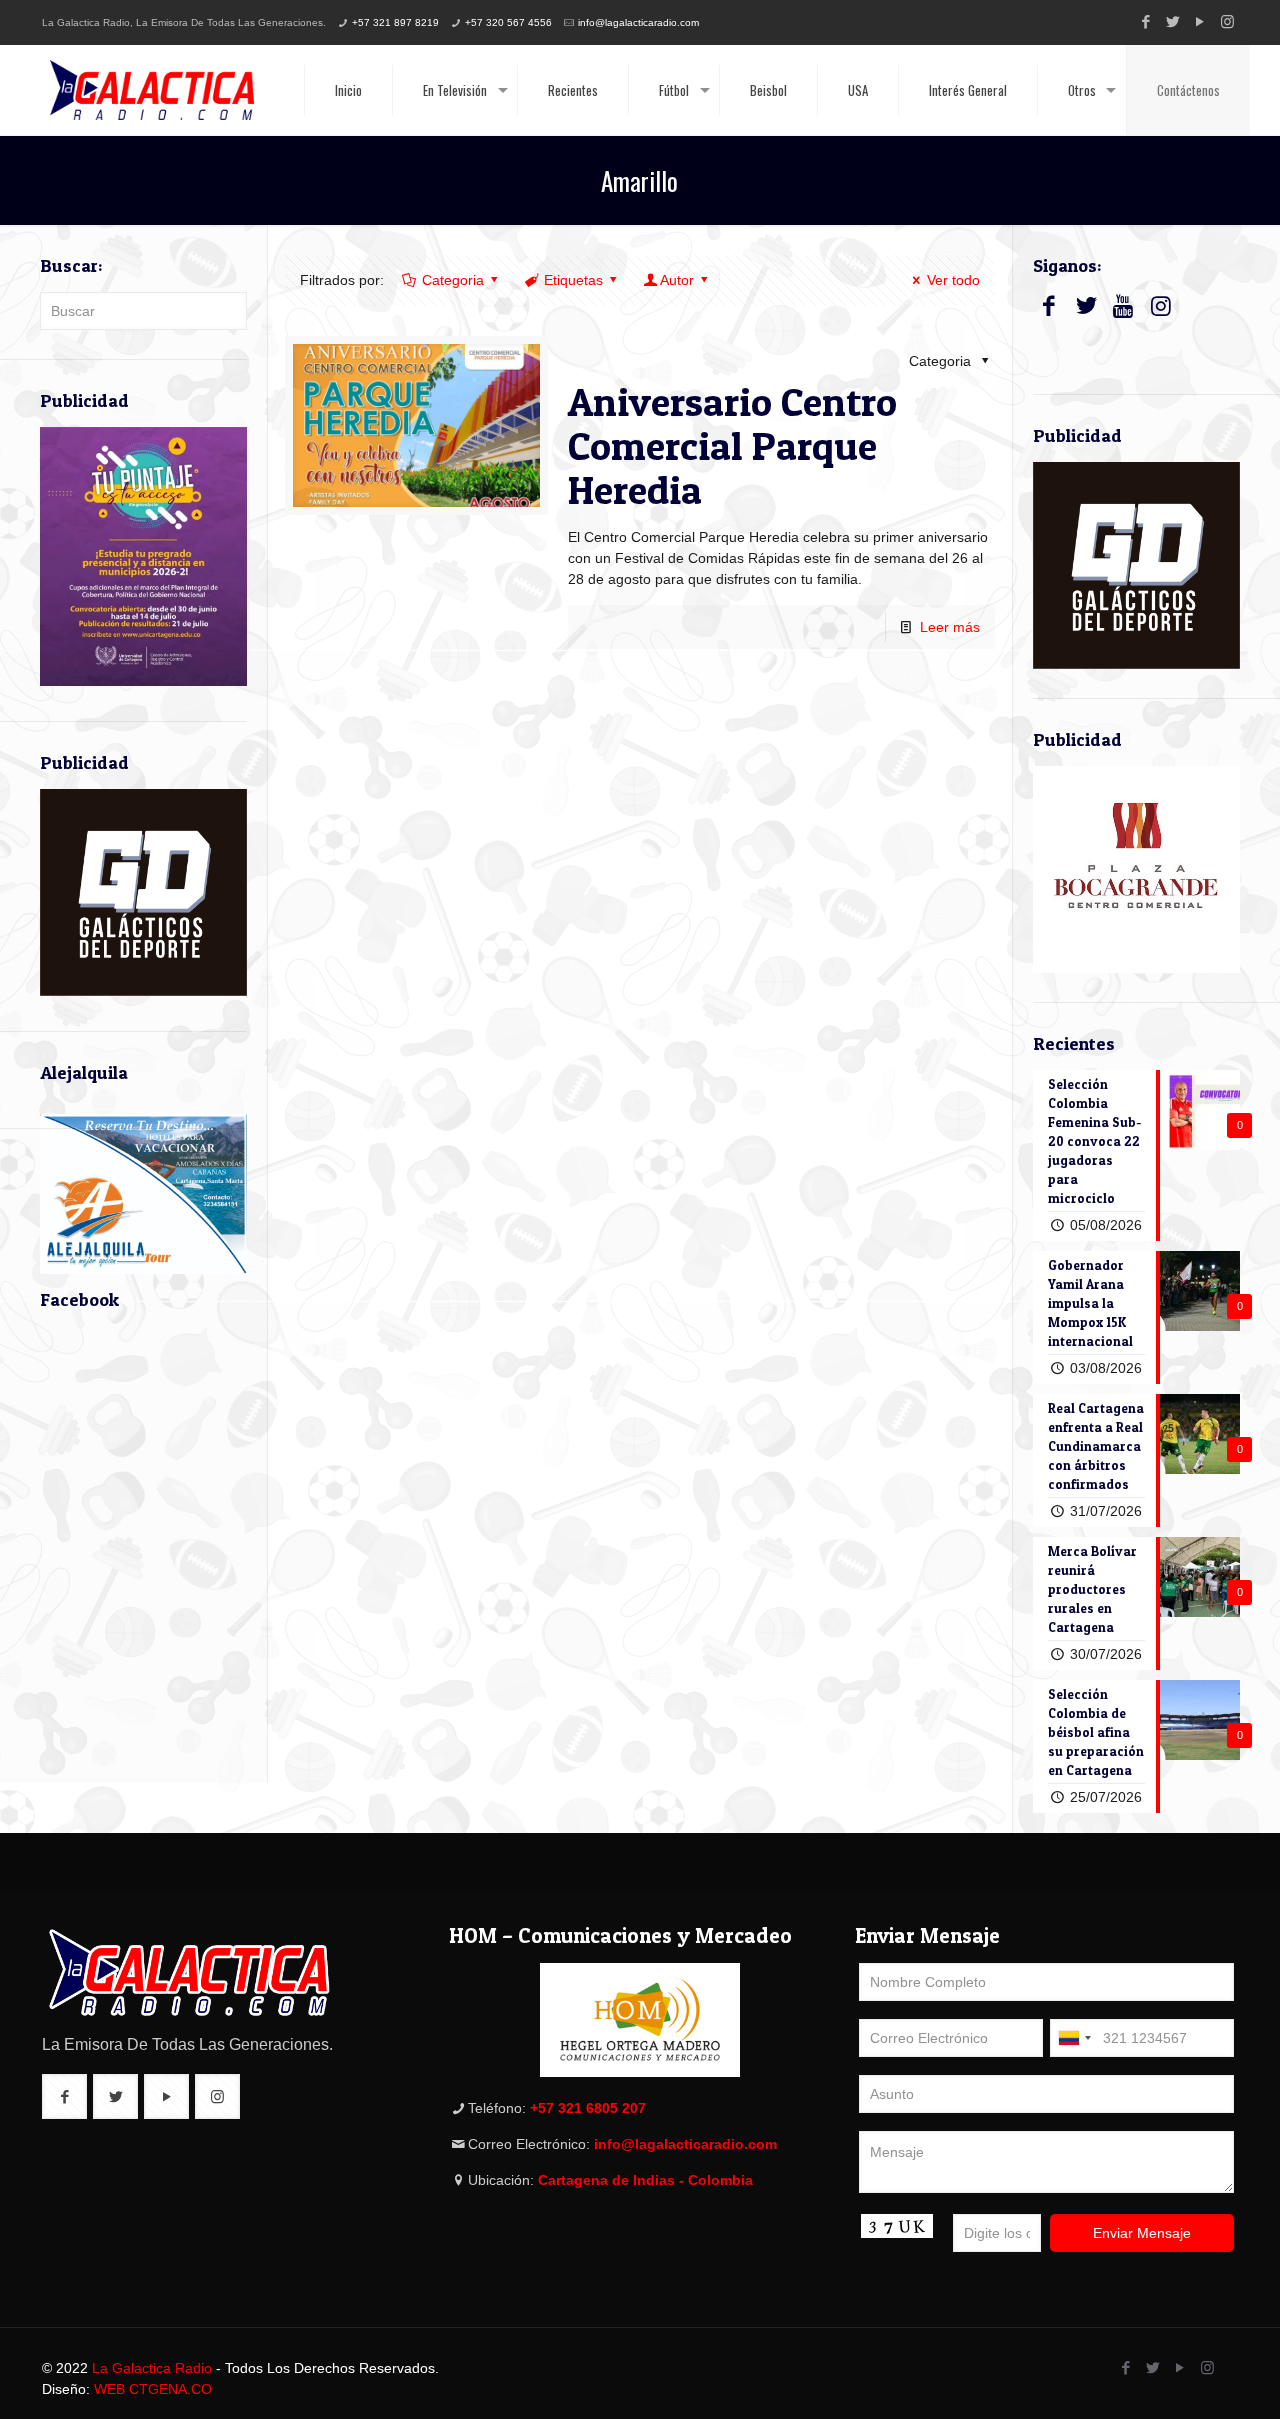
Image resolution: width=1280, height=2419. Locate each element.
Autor (677, 280)
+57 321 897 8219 (395, 22)
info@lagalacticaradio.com (638, 22)
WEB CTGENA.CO (153, 2389)
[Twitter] (1173, 21)
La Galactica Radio (152, 2368)
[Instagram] (1227, 21)
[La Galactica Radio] (152, 90)
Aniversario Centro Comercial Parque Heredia (732, 445)
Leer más (950, 627)
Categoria (453, 280)
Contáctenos (1188, 90)
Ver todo (953, 280)
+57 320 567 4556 (508, 22)
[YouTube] (1200, 21)
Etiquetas (573, 280)
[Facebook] (1146, 21)
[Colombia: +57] (1074, 2038)
